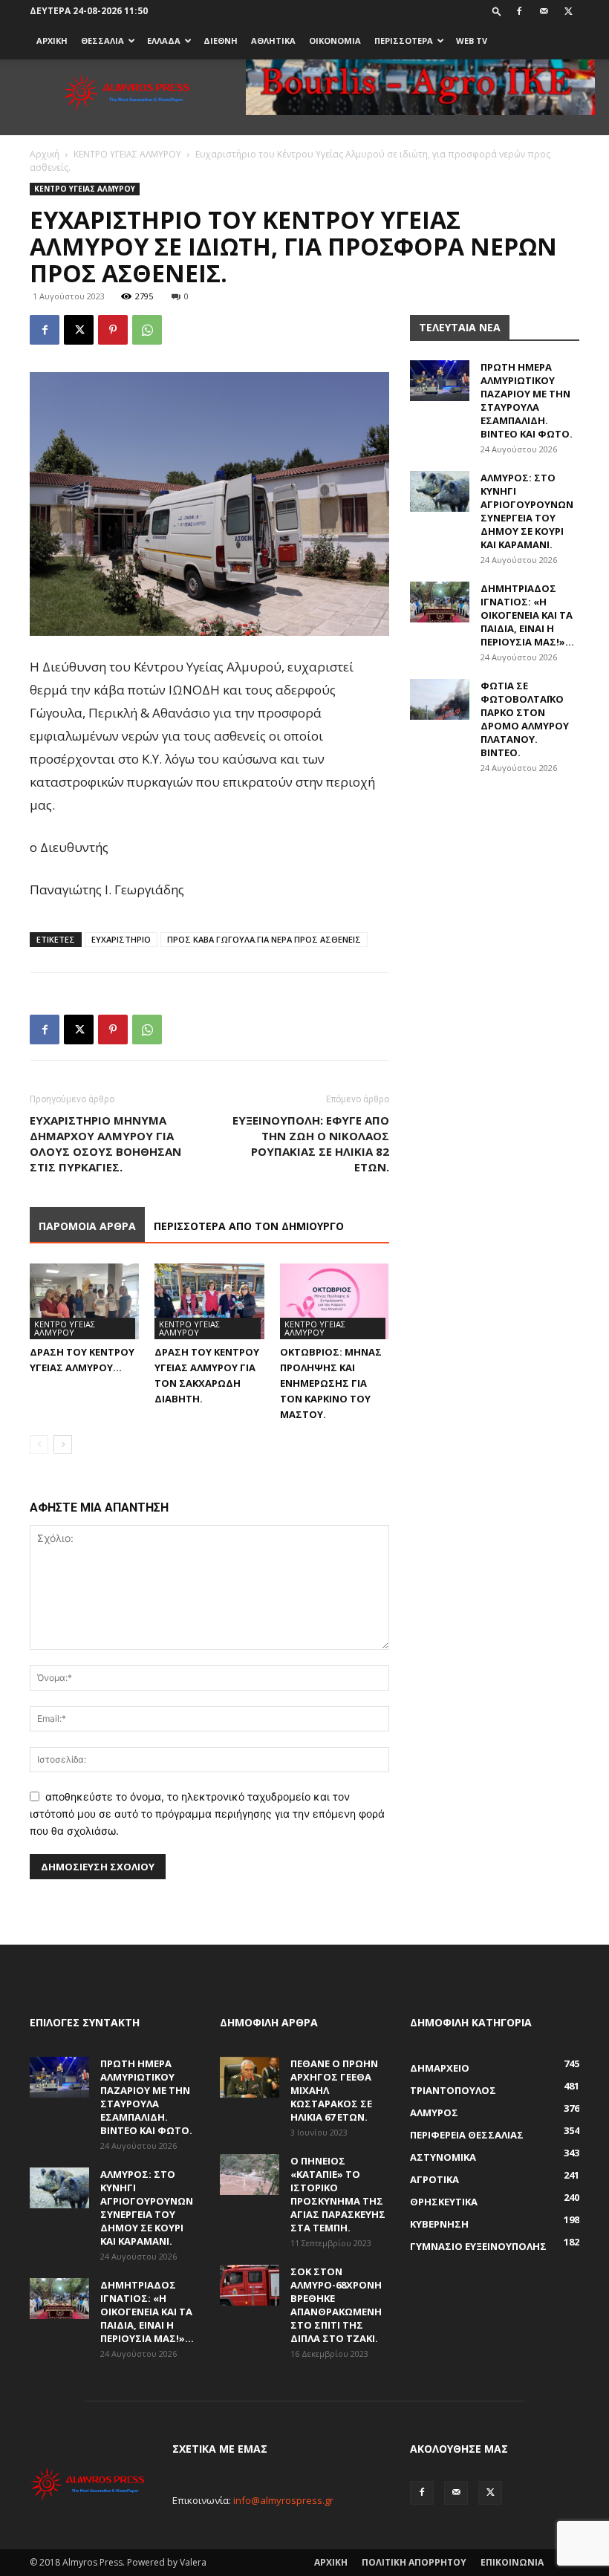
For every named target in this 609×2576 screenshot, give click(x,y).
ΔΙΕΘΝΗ (221, 40)
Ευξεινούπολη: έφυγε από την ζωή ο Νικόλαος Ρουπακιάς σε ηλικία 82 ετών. (311, 1144)
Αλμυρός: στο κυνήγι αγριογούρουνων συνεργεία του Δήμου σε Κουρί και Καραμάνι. (527, 511)
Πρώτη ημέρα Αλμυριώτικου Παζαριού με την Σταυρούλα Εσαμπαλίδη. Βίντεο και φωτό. (527, 400)
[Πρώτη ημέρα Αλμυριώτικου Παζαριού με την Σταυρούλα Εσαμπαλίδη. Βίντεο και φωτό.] (440, 381)
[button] (497, 11)
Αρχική (45, 154)
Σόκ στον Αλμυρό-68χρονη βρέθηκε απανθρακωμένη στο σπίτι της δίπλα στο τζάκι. (336, 2305)
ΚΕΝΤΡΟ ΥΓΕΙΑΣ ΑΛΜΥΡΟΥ (127, 154)
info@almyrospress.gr (283, 2500)
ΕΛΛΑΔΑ (164, 40)
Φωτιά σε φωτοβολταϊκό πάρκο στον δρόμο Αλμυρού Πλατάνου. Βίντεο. (525, 719)
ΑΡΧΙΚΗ (52, 40)
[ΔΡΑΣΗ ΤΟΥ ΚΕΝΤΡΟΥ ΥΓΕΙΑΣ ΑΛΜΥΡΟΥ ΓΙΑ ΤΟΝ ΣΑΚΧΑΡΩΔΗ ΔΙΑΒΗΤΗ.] (209, 1301)
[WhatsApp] (147, 330)
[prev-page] (39, 1444)
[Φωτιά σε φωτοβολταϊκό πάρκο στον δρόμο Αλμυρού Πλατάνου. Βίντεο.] (440, 699)
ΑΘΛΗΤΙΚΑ (273, 40)
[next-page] (63, 1444)
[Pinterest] (113, 330)
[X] (568, 11)
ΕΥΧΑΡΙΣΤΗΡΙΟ (121, 939)
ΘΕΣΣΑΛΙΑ (102, 40)
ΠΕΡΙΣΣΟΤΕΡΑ (404, 40)
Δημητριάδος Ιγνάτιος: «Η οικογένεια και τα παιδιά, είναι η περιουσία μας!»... (527, 615)
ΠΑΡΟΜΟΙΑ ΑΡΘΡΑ (87, 1226)
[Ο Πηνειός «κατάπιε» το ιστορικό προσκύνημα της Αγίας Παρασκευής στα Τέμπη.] (250, 2175)
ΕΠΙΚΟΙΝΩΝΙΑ (512, 2562)
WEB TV (472, 40)
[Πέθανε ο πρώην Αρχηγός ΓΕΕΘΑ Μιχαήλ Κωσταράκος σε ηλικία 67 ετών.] (250, 2077)
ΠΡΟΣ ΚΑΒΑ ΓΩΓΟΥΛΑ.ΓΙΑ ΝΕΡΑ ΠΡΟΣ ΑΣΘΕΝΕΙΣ (264, 939)
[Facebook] (519, 11)
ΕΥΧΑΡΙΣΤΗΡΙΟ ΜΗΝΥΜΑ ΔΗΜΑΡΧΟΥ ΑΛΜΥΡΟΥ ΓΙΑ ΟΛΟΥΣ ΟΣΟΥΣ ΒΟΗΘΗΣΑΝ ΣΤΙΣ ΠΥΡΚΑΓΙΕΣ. (105, 1144)
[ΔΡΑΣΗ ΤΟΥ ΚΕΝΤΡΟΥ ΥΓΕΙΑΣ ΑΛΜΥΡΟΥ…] (84, 1301)
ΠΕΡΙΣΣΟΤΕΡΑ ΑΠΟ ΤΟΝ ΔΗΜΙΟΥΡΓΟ (249, 1226)
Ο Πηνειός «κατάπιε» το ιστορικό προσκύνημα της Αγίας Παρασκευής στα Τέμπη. (338, 2194)
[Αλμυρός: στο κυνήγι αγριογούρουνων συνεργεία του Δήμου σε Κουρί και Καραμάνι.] (440, 491)
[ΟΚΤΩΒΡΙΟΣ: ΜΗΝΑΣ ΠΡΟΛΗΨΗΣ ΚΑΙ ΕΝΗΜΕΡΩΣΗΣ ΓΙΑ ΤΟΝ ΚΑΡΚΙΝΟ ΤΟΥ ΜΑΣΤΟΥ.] (335, 1301)
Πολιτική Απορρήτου (414, 2562)
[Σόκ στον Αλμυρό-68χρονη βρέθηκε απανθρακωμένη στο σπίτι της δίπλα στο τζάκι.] (250, 2285)
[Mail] (544, 11)
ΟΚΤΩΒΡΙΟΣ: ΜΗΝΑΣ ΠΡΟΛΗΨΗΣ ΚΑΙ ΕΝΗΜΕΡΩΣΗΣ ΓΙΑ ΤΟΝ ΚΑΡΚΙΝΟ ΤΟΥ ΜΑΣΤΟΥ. (331, 1383)
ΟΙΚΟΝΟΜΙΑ (335, 40)
